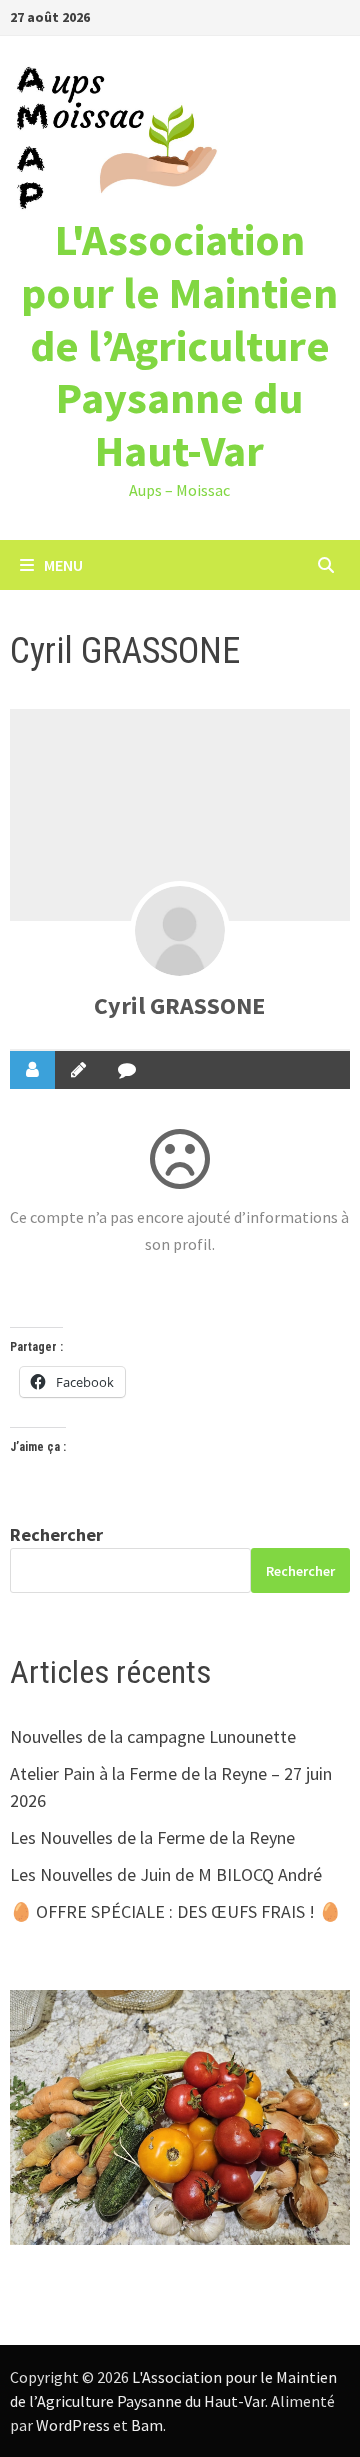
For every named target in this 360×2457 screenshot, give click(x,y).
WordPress (73, 2425)
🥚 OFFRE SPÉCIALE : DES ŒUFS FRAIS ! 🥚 (175, 1911)
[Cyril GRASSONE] (180, 931)
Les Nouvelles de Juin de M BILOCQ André (166, 1874)
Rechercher (56, 1534)
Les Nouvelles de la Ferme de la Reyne (152, 1837)
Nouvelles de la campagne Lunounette (153, 1736)
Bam (147, 2425)
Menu (63, 565)
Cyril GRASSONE (179, 1005)
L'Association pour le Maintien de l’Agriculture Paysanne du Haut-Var (179, 345)
